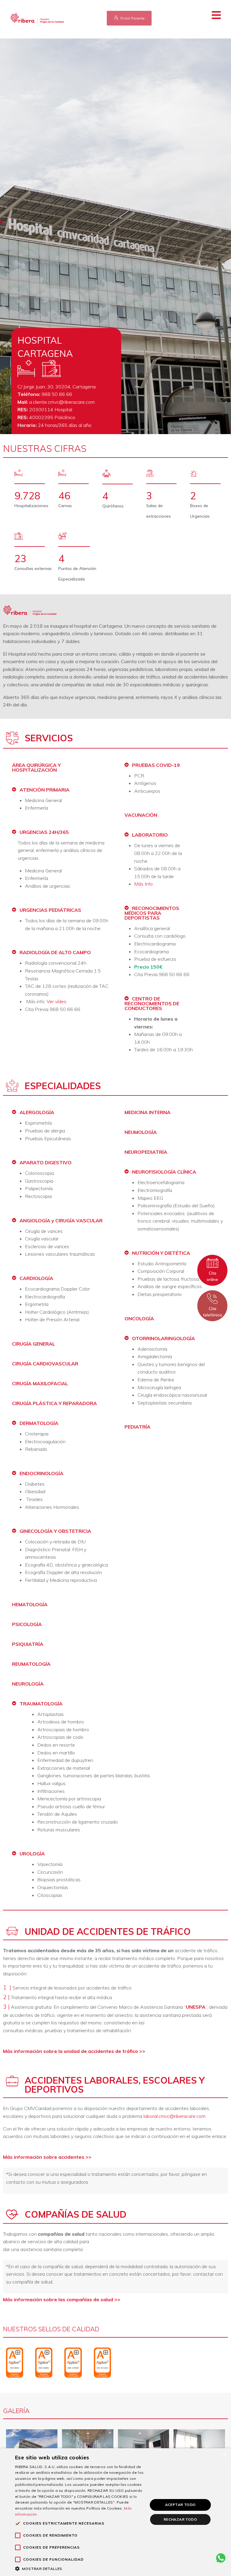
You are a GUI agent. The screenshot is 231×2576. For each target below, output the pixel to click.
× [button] (224, 2455)
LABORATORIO (150, 835)
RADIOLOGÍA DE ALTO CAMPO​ (55, 952)
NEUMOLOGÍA (141, 1132)
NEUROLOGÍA (28, 1684)
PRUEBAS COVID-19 (156, 765)
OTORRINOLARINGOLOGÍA (163, 1338)
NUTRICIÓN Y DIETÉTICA (161, 1253)
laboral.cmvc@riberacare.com (174, 2116)
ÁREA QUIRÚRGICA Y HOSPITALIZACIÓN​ (36, 767)
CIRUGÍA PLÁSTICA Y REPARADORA (54, 1403)
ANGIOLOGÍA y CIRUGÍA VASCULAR (61, 1221)
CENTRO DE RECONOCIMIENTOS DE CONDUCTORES (152, 1003)
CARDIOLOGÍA (36, 1278)
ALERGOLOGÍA (37, 1112)
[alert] (115, 2512)
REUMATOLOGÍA (31, 1664)
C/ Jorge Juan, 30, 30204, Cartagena (57, 387)
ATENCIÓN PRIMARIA (45, 790)
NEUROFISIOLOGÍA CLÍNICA (164, 1172)
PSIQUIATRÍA (28, 1644)
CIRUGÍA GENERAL (34, 1344)
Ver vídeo (57, 1001)
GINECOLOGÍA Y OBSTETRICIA (55, 1531)
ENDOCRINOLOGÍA (42, 1473)
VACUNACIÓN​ (141, 815)
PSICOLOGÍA (27, 1624)
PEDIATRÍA (137, 1427)
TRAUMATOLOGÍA (41, 1704)
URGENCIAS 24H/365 (44, 832)
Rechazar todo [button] (180, 2519)
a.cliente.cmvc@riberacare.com (62, 402)
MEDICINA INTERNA (148, 1112)
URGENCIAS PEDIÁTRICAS (50, 910)
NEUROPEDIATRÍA (146, 1152)
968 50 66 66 (57, 394)
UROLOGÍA (32, 1854)
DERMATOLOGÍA (39, 1423)
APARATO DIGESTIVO (46, 1162)
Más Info (143, 884)
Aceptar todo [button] (180, 2505)
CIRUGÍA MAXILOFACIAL (40, 1383)
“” (196, 2007)
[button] (220, 15)
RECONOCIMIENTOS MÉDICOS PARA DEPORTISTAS (152, 913)
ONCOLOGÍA (139, 1319)
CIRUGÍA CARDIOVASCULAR (45, 1364)
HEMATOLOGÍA (30, 1604)
